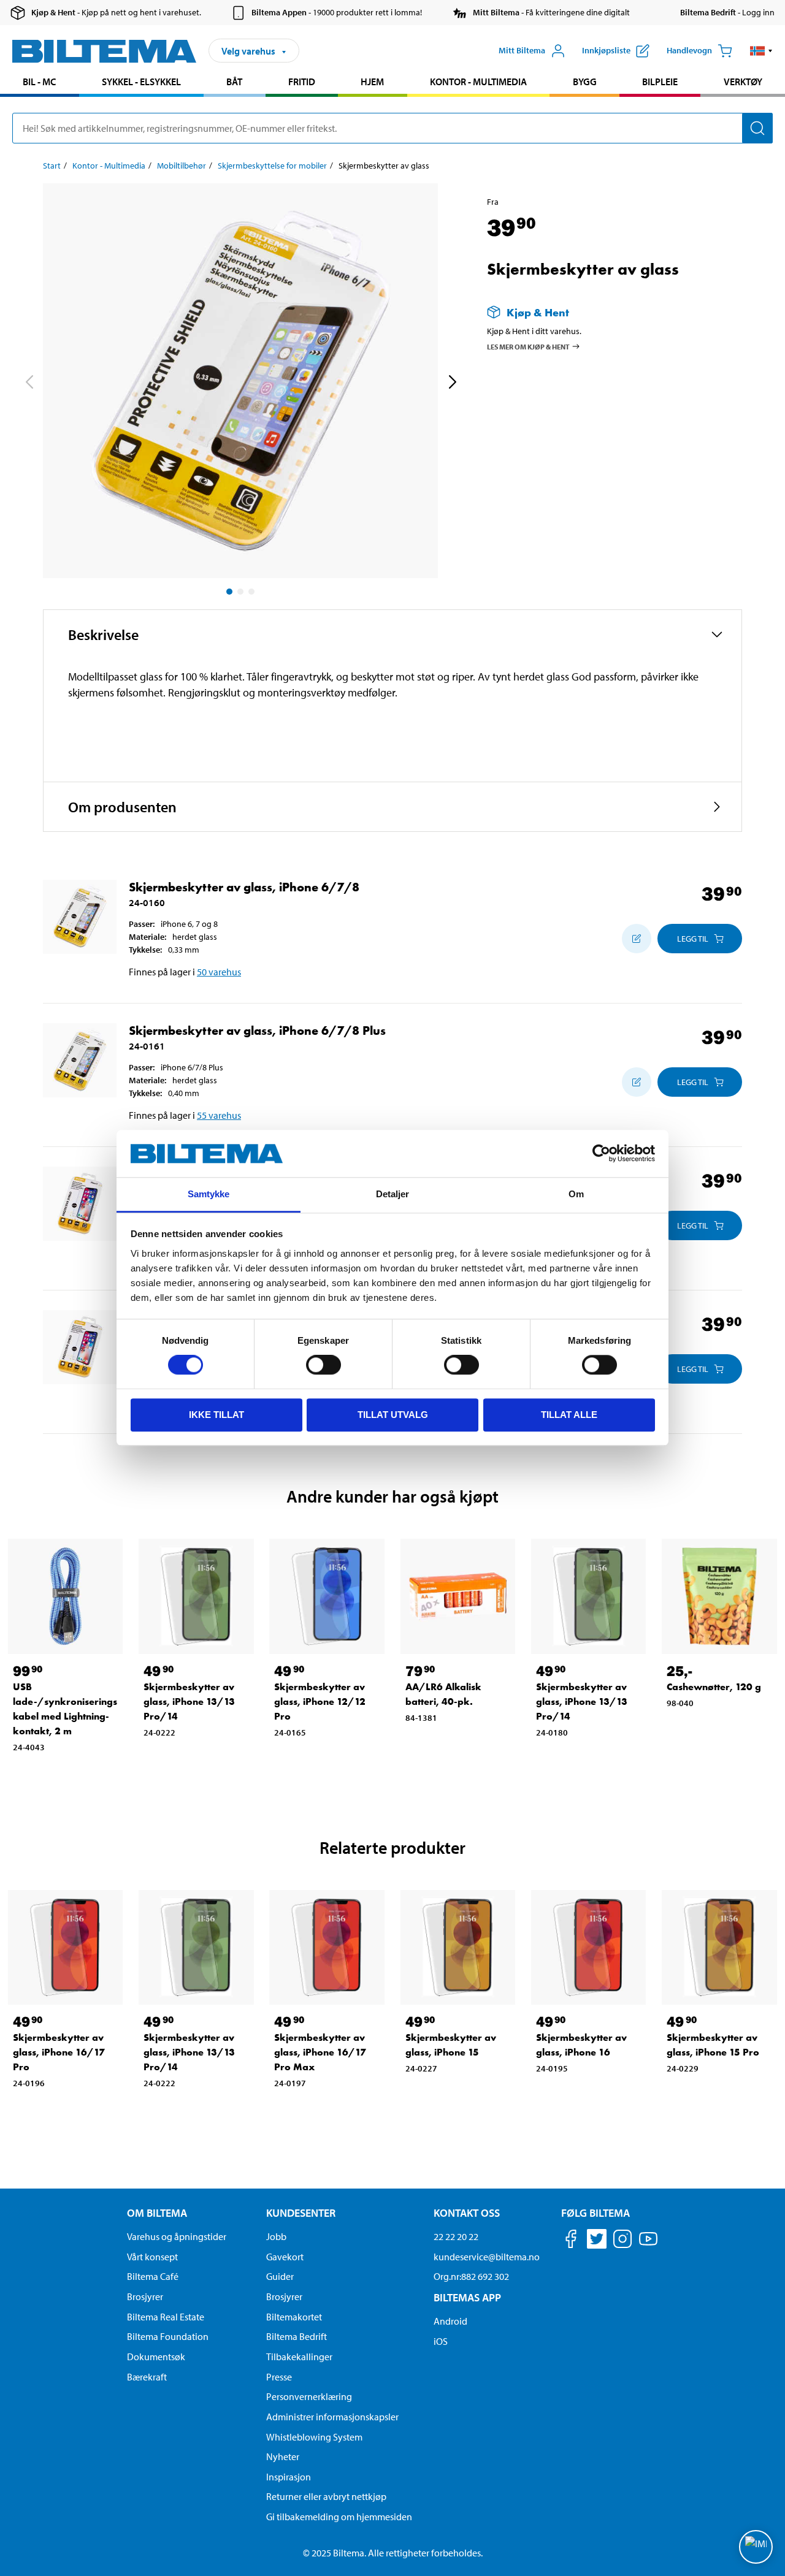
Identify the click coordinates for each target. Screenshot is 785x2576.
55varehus (219, 1115)
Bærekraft (147, 2377)
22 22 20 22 (456, 2236)
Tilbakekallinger (299, 2357)
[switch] (324, 1365)
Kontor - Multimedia (478, 82)
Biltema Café (153, 2276)
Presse (279, 2377)
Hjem (372, 82)
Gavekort (285, 2257)
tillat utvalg (393, 1415)
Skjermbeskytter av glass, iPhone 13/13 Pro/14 (189, 1701)
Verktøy (743, 82)
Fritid (302, 82)
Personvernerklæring (309, 2396)
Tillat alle (569, 1415)
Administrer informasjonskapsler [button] (332, 2417)
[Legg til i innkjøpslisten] (637, 939)
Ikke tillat (216, 1415)
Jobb (276, 2236)
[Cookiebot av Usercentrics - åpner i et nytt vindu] (601, 1154)
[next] (452, 383)
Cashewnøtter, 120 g (714, 1687)
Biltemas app (467, 2297)
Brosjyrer (145, 2296)
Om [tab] (576, 1194)
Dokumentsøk (156, 2357)
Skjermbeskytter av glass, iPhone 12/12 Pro (320, 1701)
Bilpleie (660, 82)
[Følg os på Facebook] (571, 2241)
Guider (280, 2276)
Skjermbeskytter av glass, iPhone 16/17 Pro (59, 2052)
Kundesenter (301, 2213)
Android (450, 2321)
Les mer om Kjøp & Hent (528, 346)
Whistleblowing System (314, 2437)
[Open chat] (756, 2547)
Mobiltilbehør (182, 166)
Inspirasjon (289, 2477)
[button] (761, 51)
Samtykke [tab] (209, 1194)
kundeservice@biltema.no (487, 2257)
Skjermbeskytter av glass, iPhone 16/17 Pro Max (320, 2052)
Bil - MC (39, 82)
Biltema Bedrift (297, 2336)
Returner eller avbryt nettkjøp (326, 2496)
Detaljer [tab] (393, 1194)
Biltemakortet (294, 2317)
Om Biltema (157, 2213)
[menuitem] (40, 83)
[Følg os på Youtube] (648, 2245)
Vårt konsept (152, 2257)
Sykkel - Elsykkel (141, 82)
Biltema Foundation (168, 2336)
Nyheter (283, 2456)
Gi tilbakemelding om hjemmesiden (339, 2517)
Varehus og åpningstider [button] (177, 2236)
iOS (441, 2341)
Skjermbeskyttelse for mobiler (272, 166)
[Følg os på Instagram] (622, 2241)
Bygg (585, 82)
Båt (234, 82)
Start (52, 166)
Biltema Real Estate (166, 2317)
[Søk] (757, 128)
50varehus (219, 972)
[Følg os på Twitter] (597, 2241)
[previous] (29, 383)
